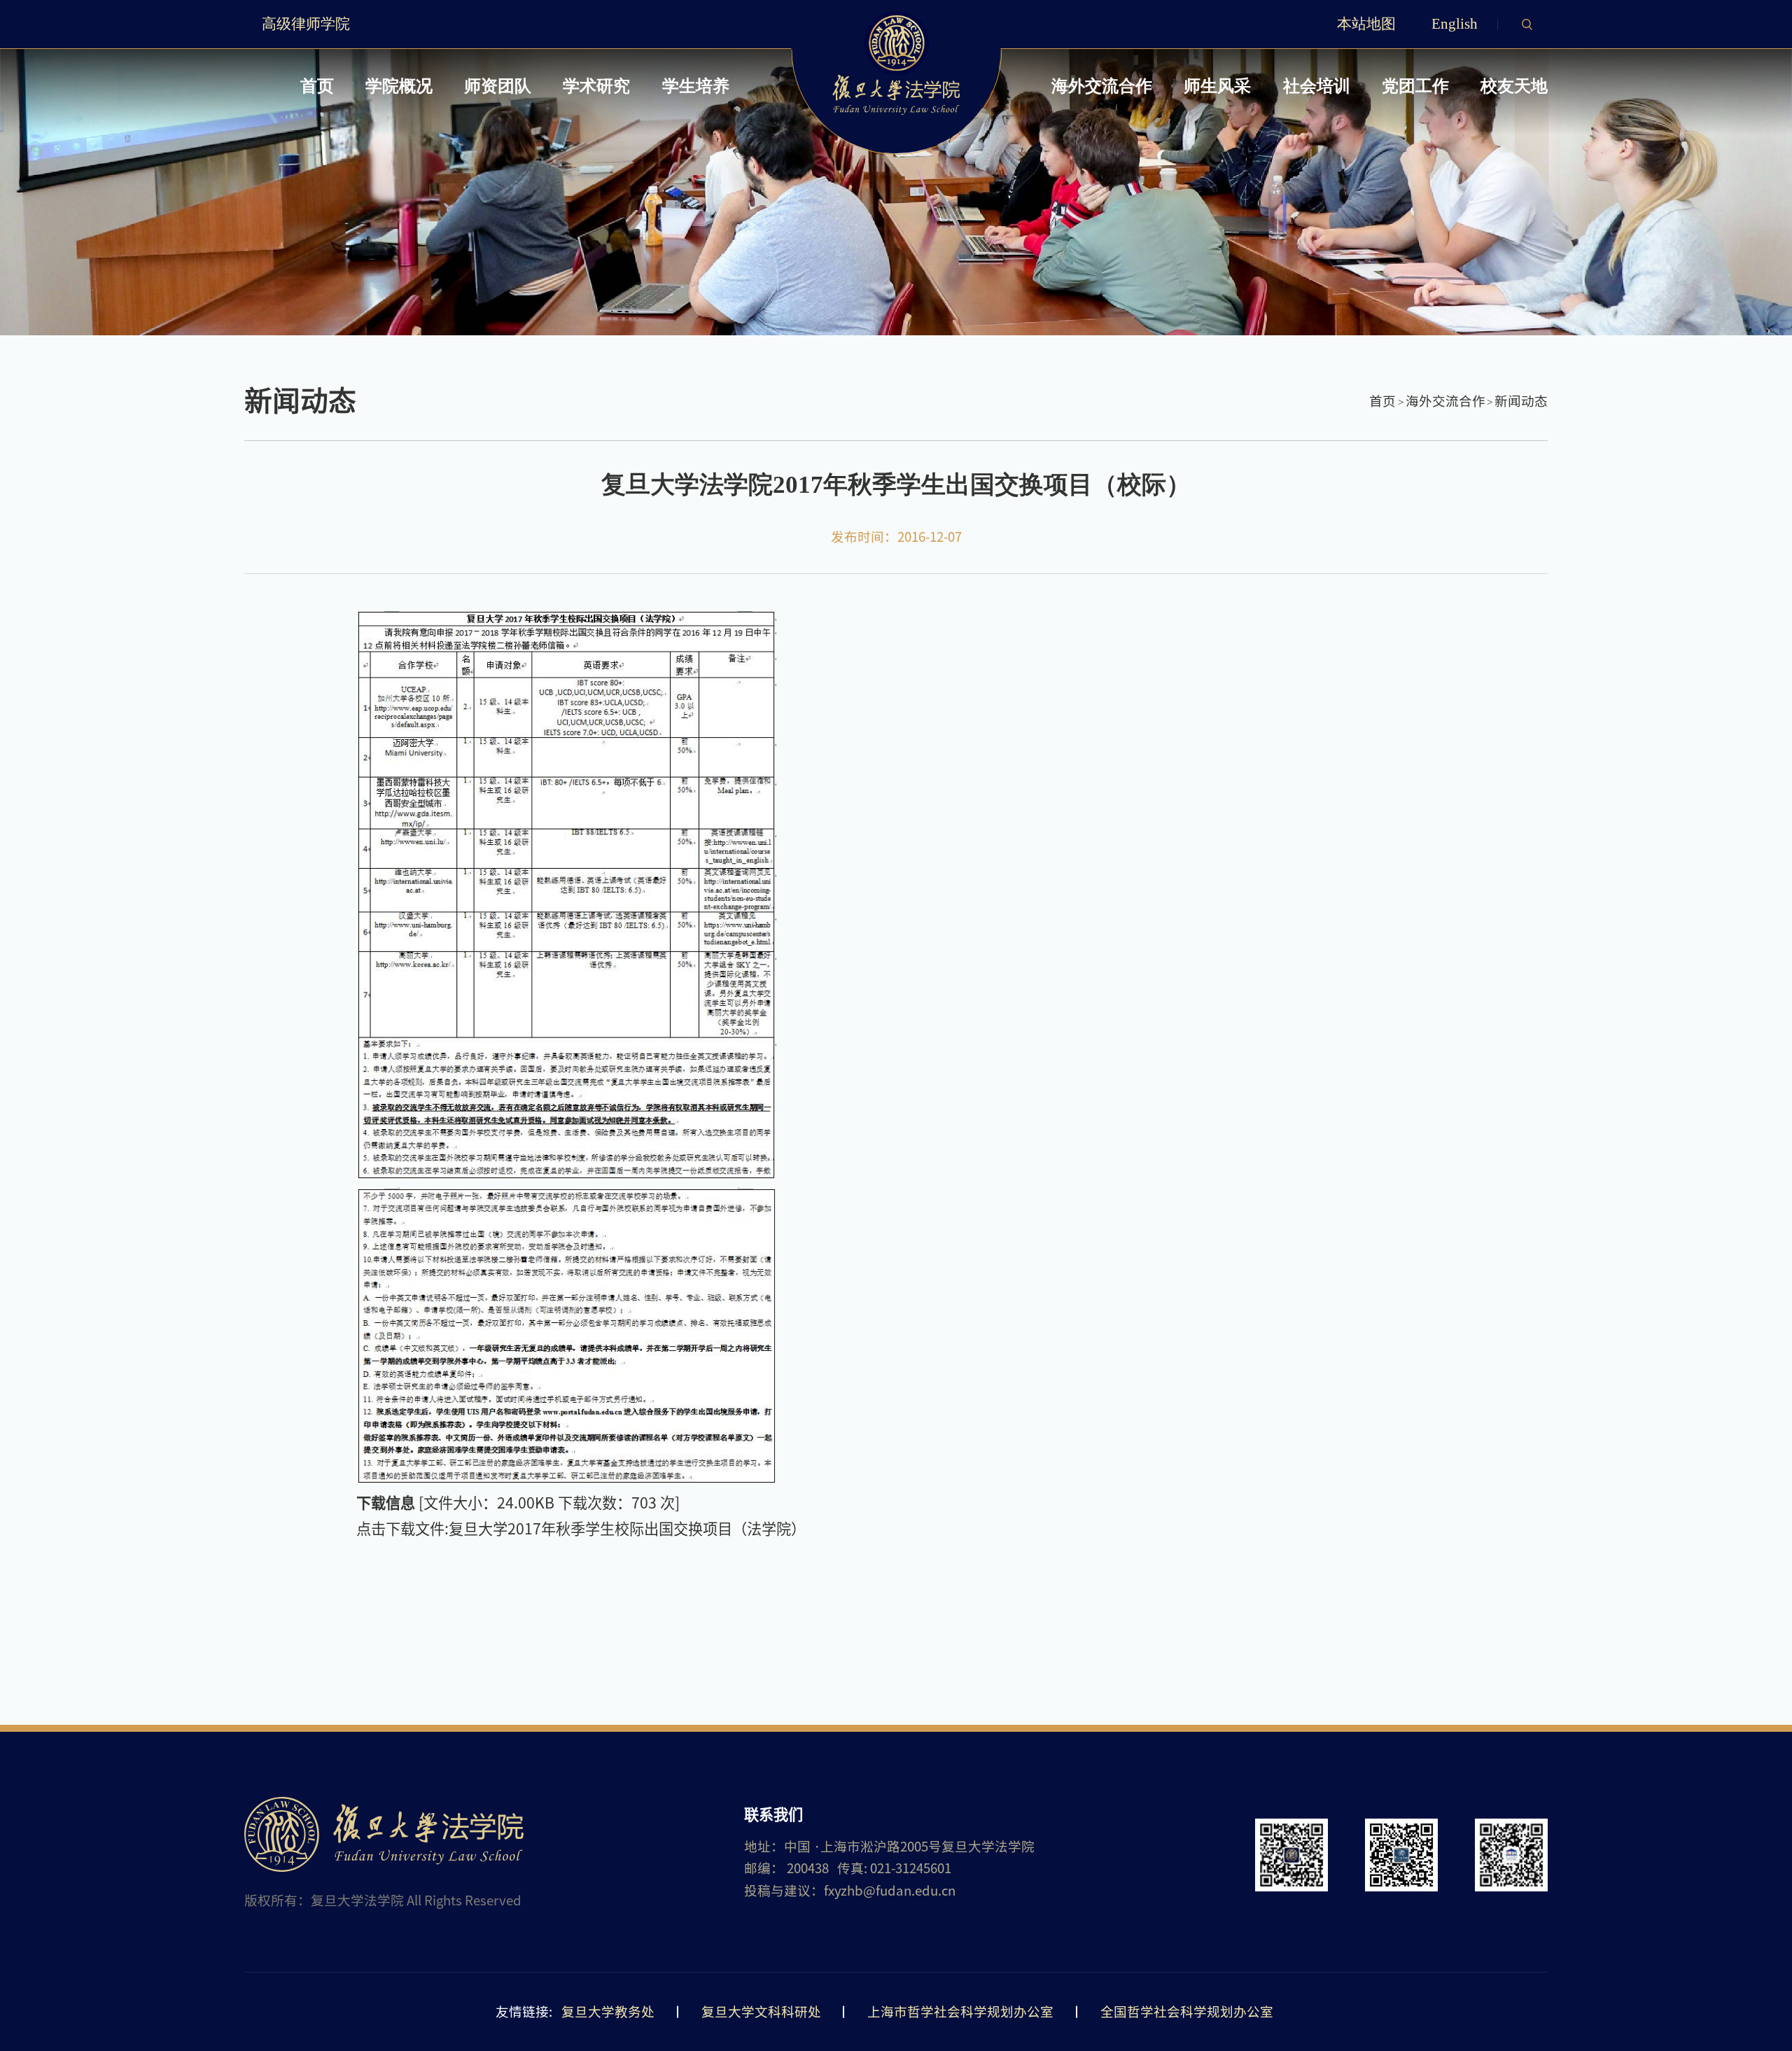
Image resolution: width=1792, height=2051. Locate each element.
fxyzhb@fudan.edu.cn (890, 1891)
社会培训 (1317, 86)
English (1455, 24)
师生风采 (1217, 86)
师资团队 (498, 86)
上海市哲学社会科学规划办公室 (960, 2012)
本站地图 (1366, 24)
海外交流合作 (1102, 86)
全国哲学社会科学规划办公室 (1187, 2012)
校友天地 (1514, 86)
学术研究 (596, 86)
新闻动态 (1521, 401)
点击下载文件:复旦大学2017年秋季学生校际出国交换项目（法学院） (581, 1529)
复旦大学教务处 (608, 2012)
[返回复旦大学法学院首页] (896, 15)
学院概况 (399, 86)
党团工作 (1415, 86)
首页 (317, 86)
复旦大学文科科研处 (761, 2012)
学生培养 (696, 86)
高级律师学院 (306, 24)
